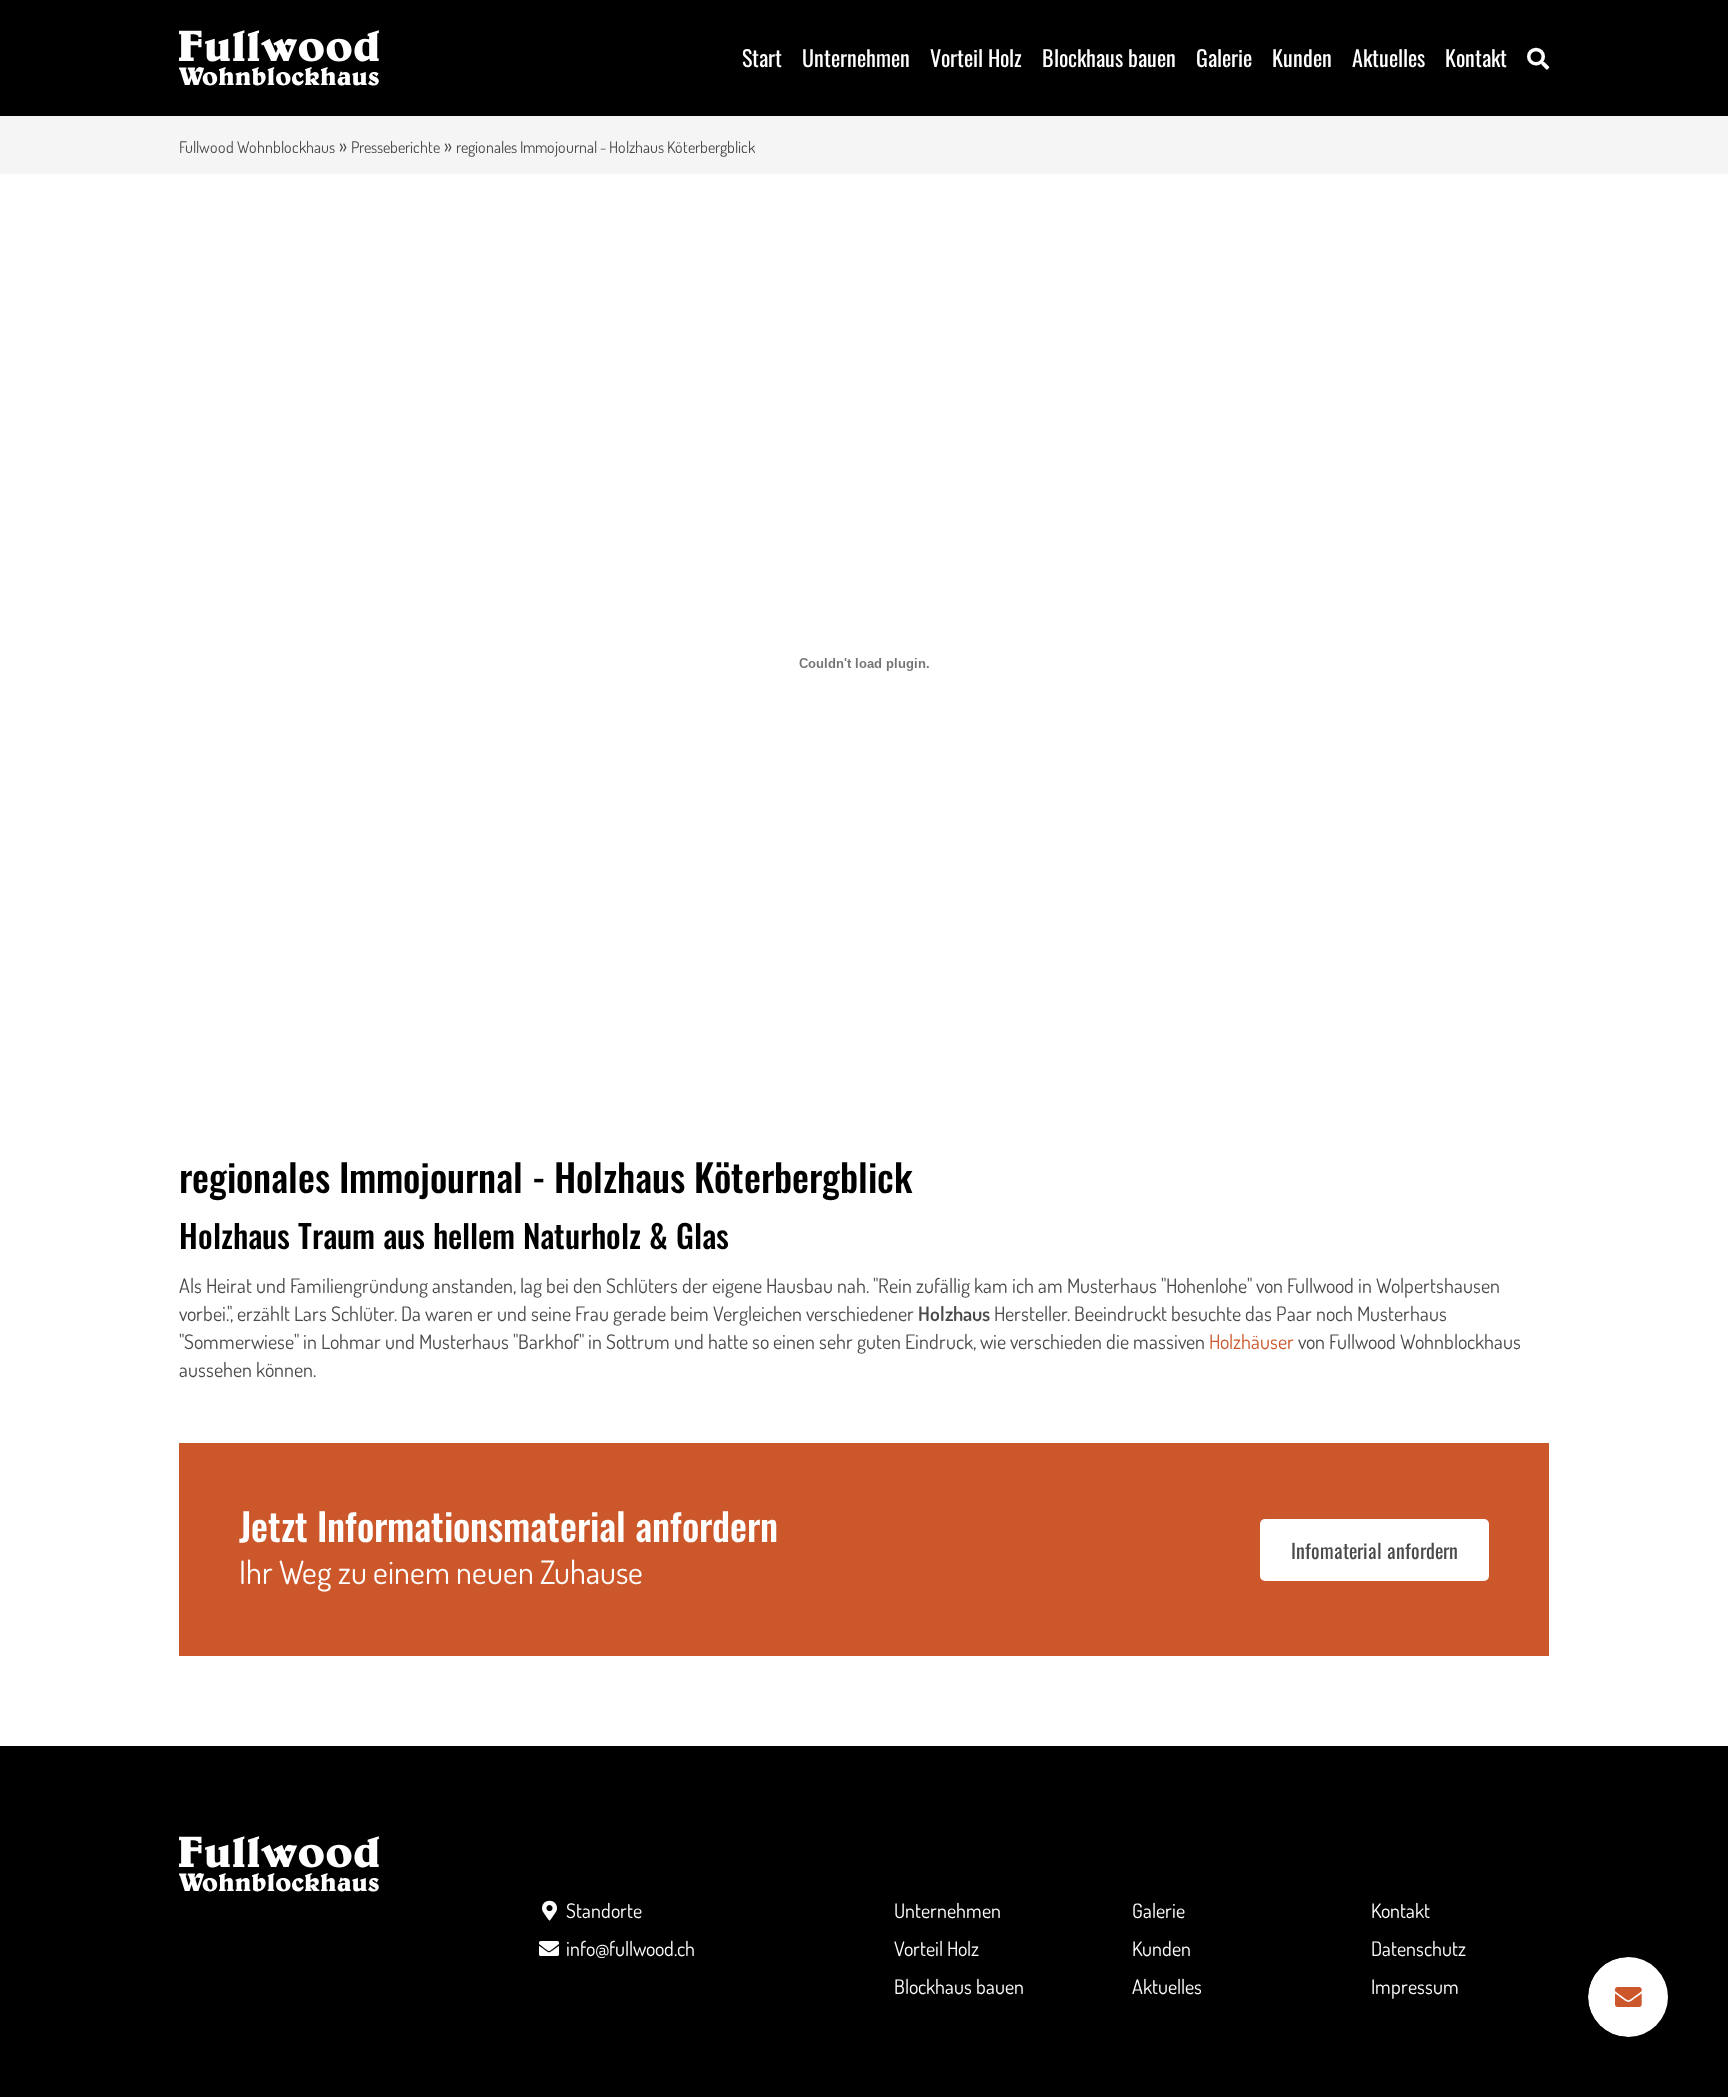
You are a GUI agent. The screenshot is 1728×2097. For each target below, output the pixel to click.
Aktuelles (1388, 57)
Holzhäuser (1251, 1341)
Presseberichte (395, 147)
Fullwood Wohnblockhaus (257, 147)
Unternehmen (856, 57)
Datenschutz (1418, 1948)
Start (762, 57)
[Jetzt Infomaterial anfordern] (1628, 1997)
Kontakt (1476, 57)
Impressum (1415, 1986)
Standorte (604, 1910)
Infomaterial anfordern (1374, 1550)
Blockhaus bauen (1109, 57)
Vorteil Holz (976, 57)
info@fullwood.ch (630, 1948)
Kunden (1302, 57)
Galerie (1224, 57)
